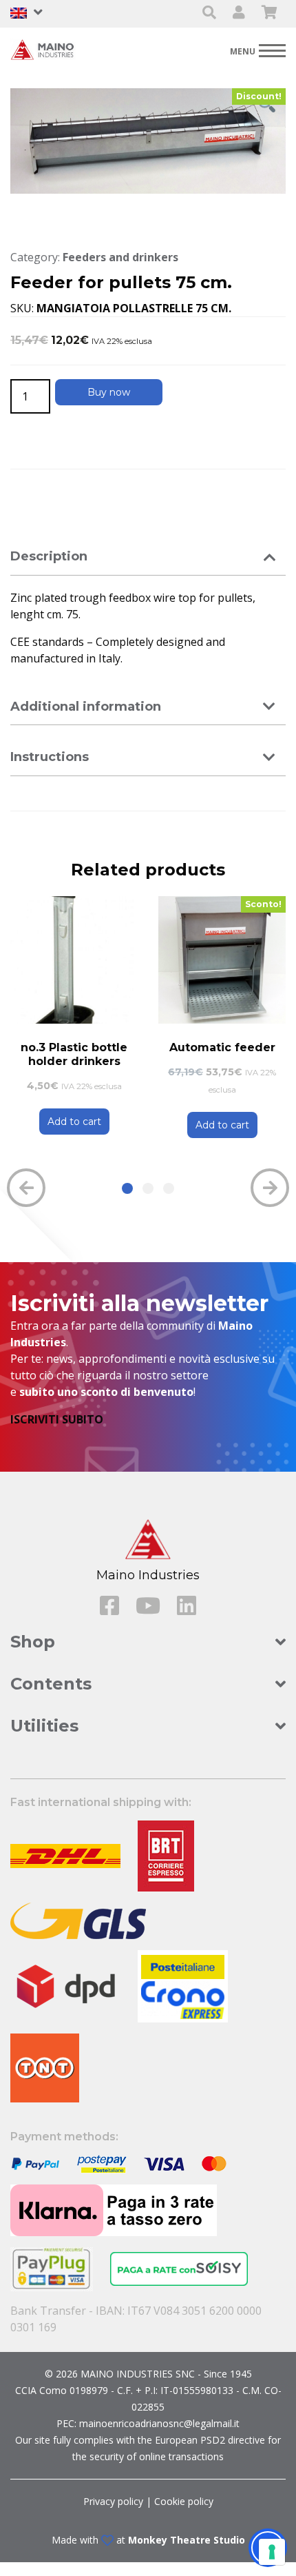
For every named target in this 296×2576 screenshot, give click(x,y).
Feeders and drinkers (120, 257)
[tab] (148, 557)
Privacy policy (113, 2501)
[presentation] (26, 1188)
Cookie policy (184, 2501)
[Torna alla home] (45, 49)
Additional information (86, 707)
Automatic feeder (222, 1047)
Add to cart (74, 1122)
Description (49, 556)
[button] (127, 1188)
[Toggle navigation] (258, 50)
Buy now (109, 392)
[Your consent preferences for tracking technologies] (272, 2552)
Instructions (50, 757)
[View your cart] (269, 13)
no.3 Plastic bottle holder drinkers (74, 1054)
